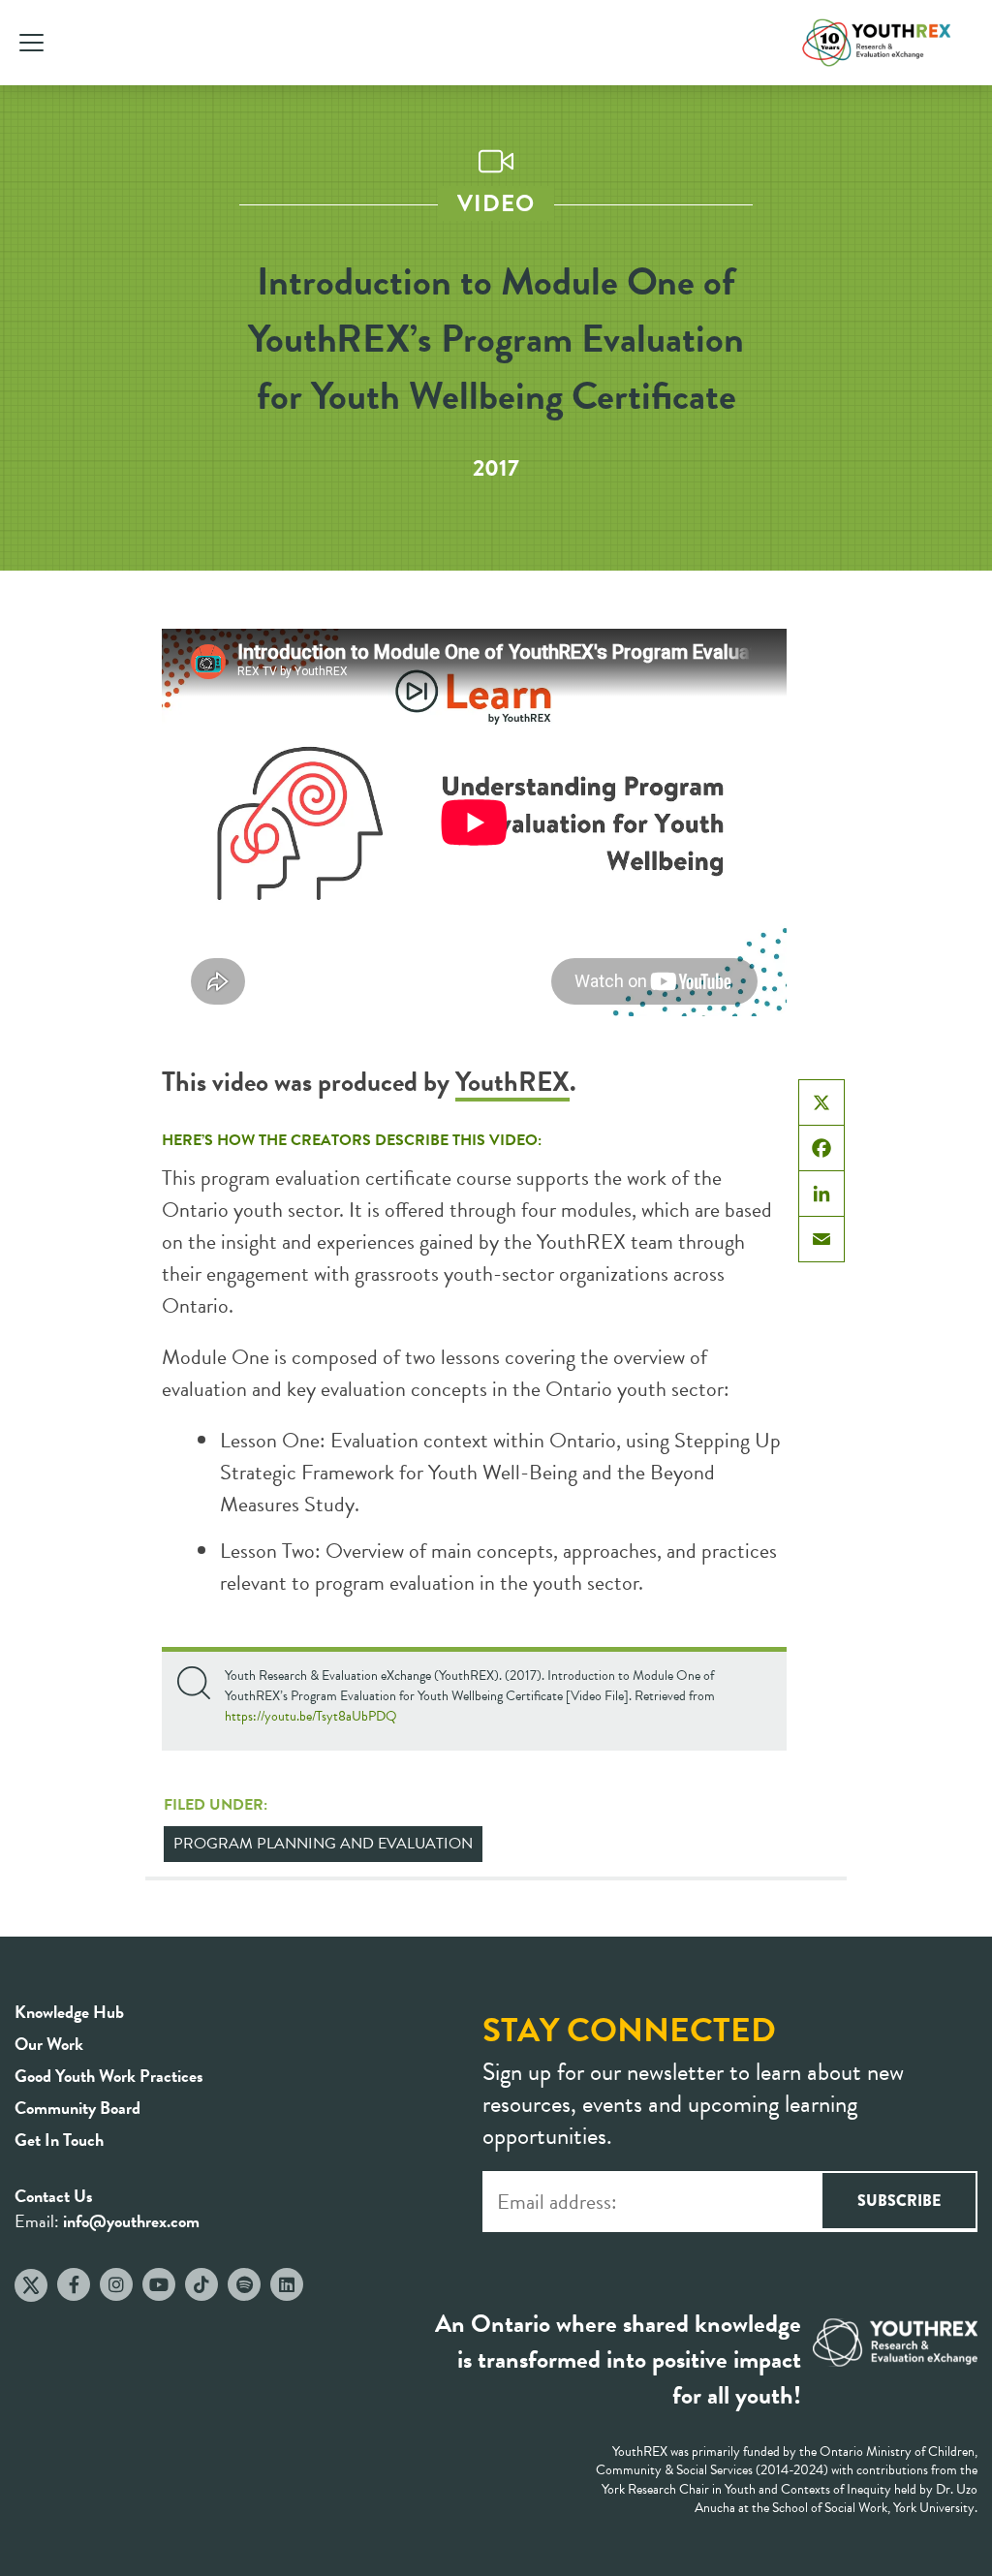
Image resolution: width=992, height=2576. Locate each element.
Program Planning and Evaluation (323, 1844)
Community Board (77, 2108)
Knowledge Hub (69, 2012)
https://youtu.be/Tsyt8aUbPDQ (311, 1716)
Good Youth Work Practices (109, 2076)
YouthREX (512, 1082)
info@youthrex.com (131, 2221)
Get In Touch (59, 2140)
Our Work (49, 2044)
